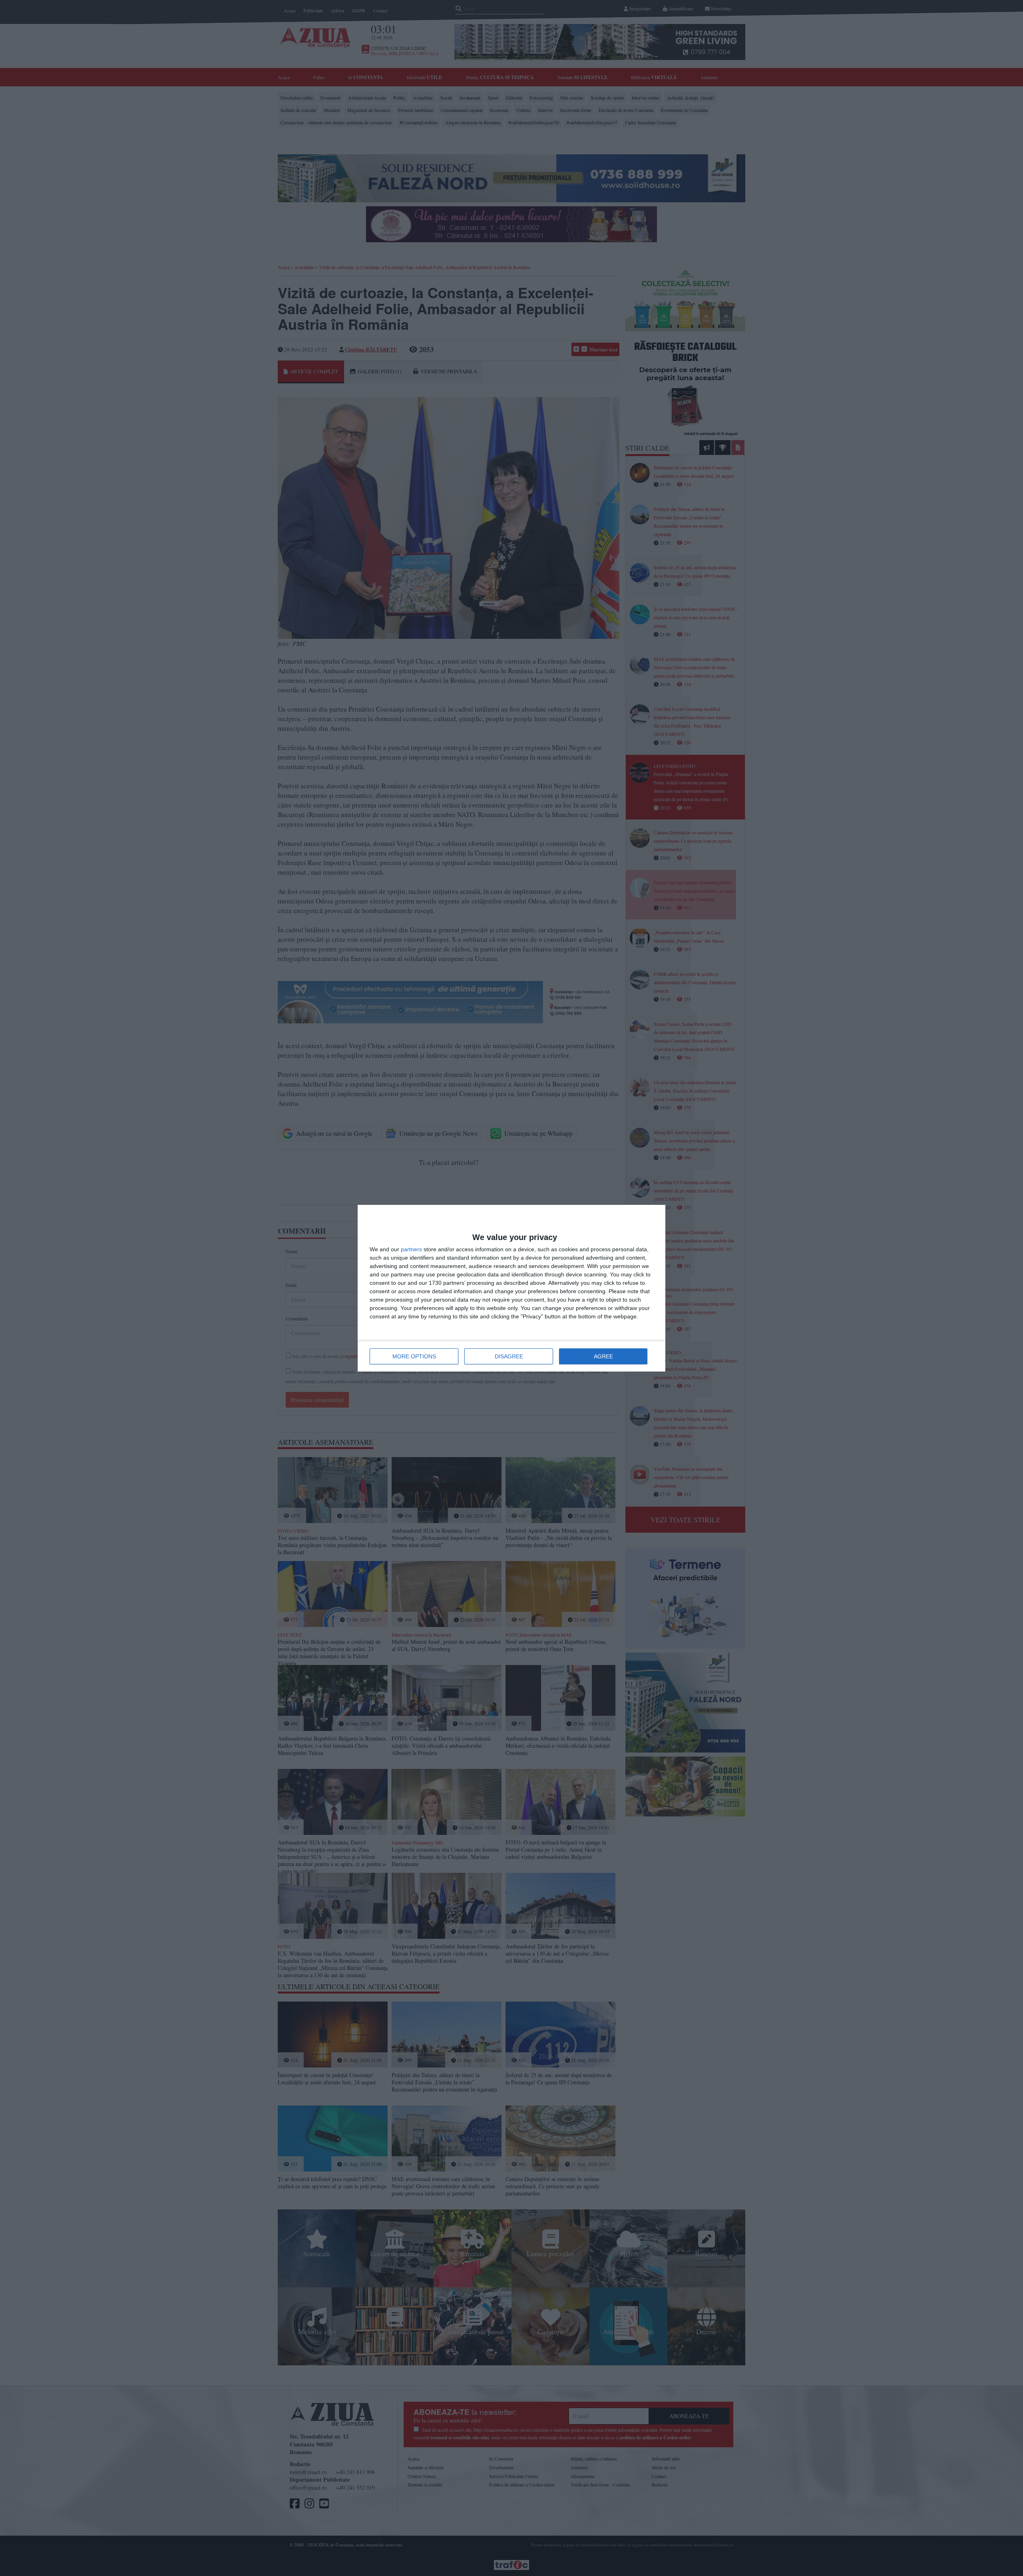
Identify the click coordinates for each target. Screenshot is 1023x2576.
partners (411, 1249)
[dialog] (511, 1288)
